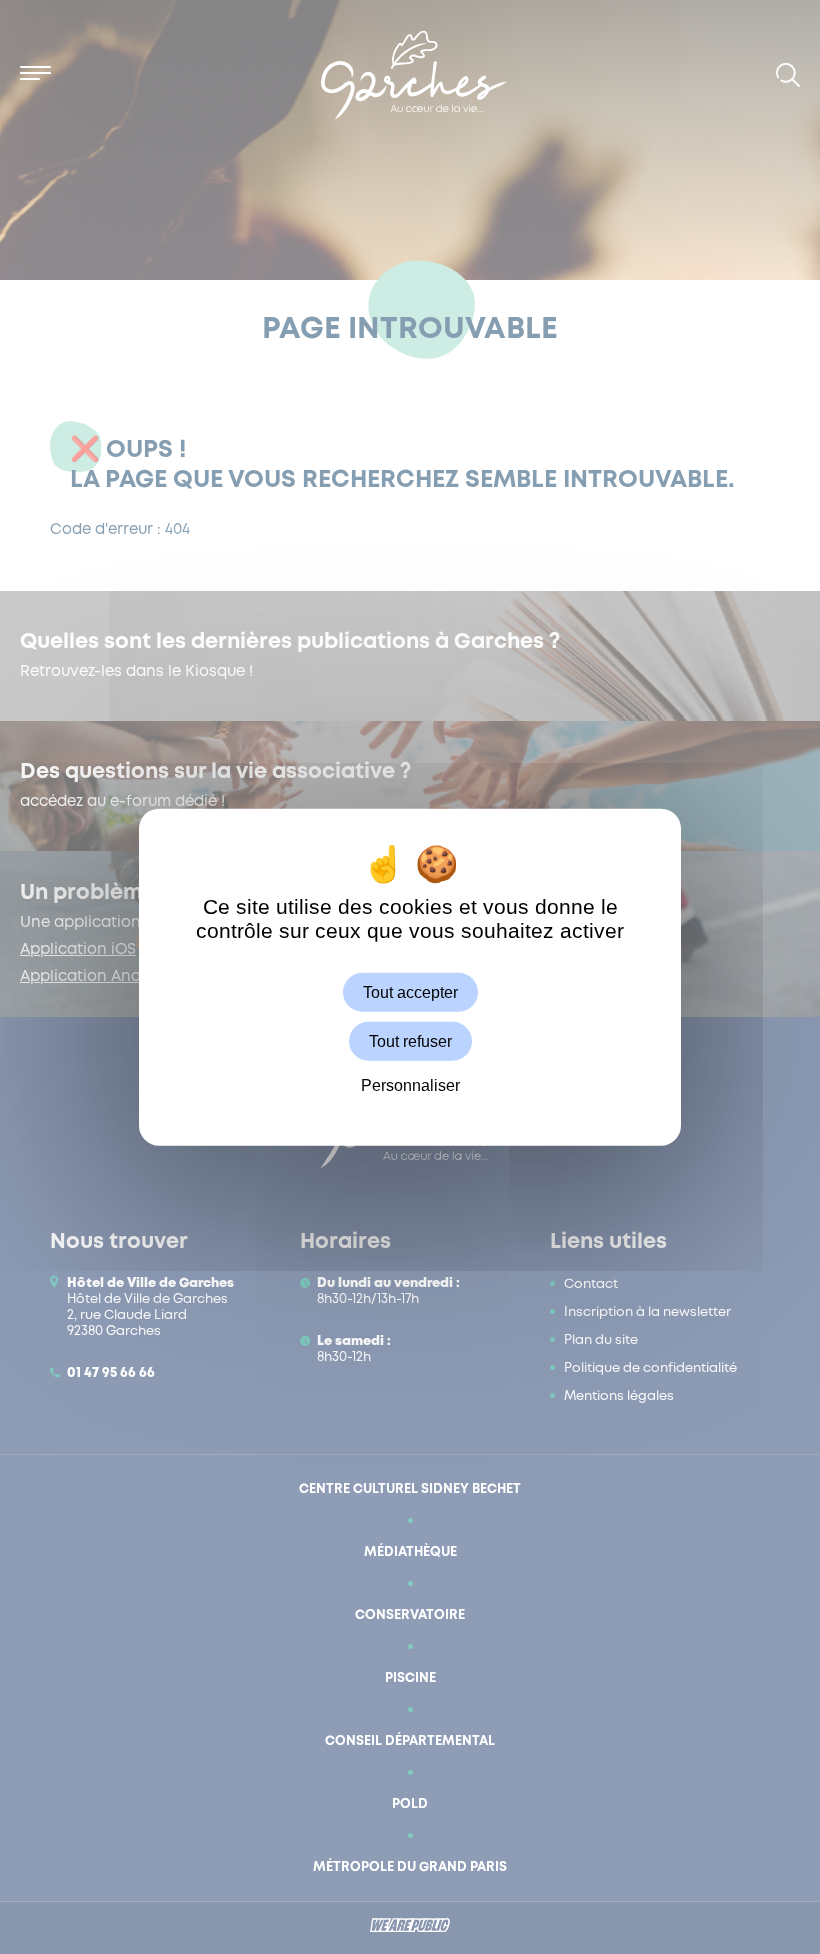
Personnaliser (410, 1085)
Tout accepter (410, 992)
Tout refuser (410, 1041)
